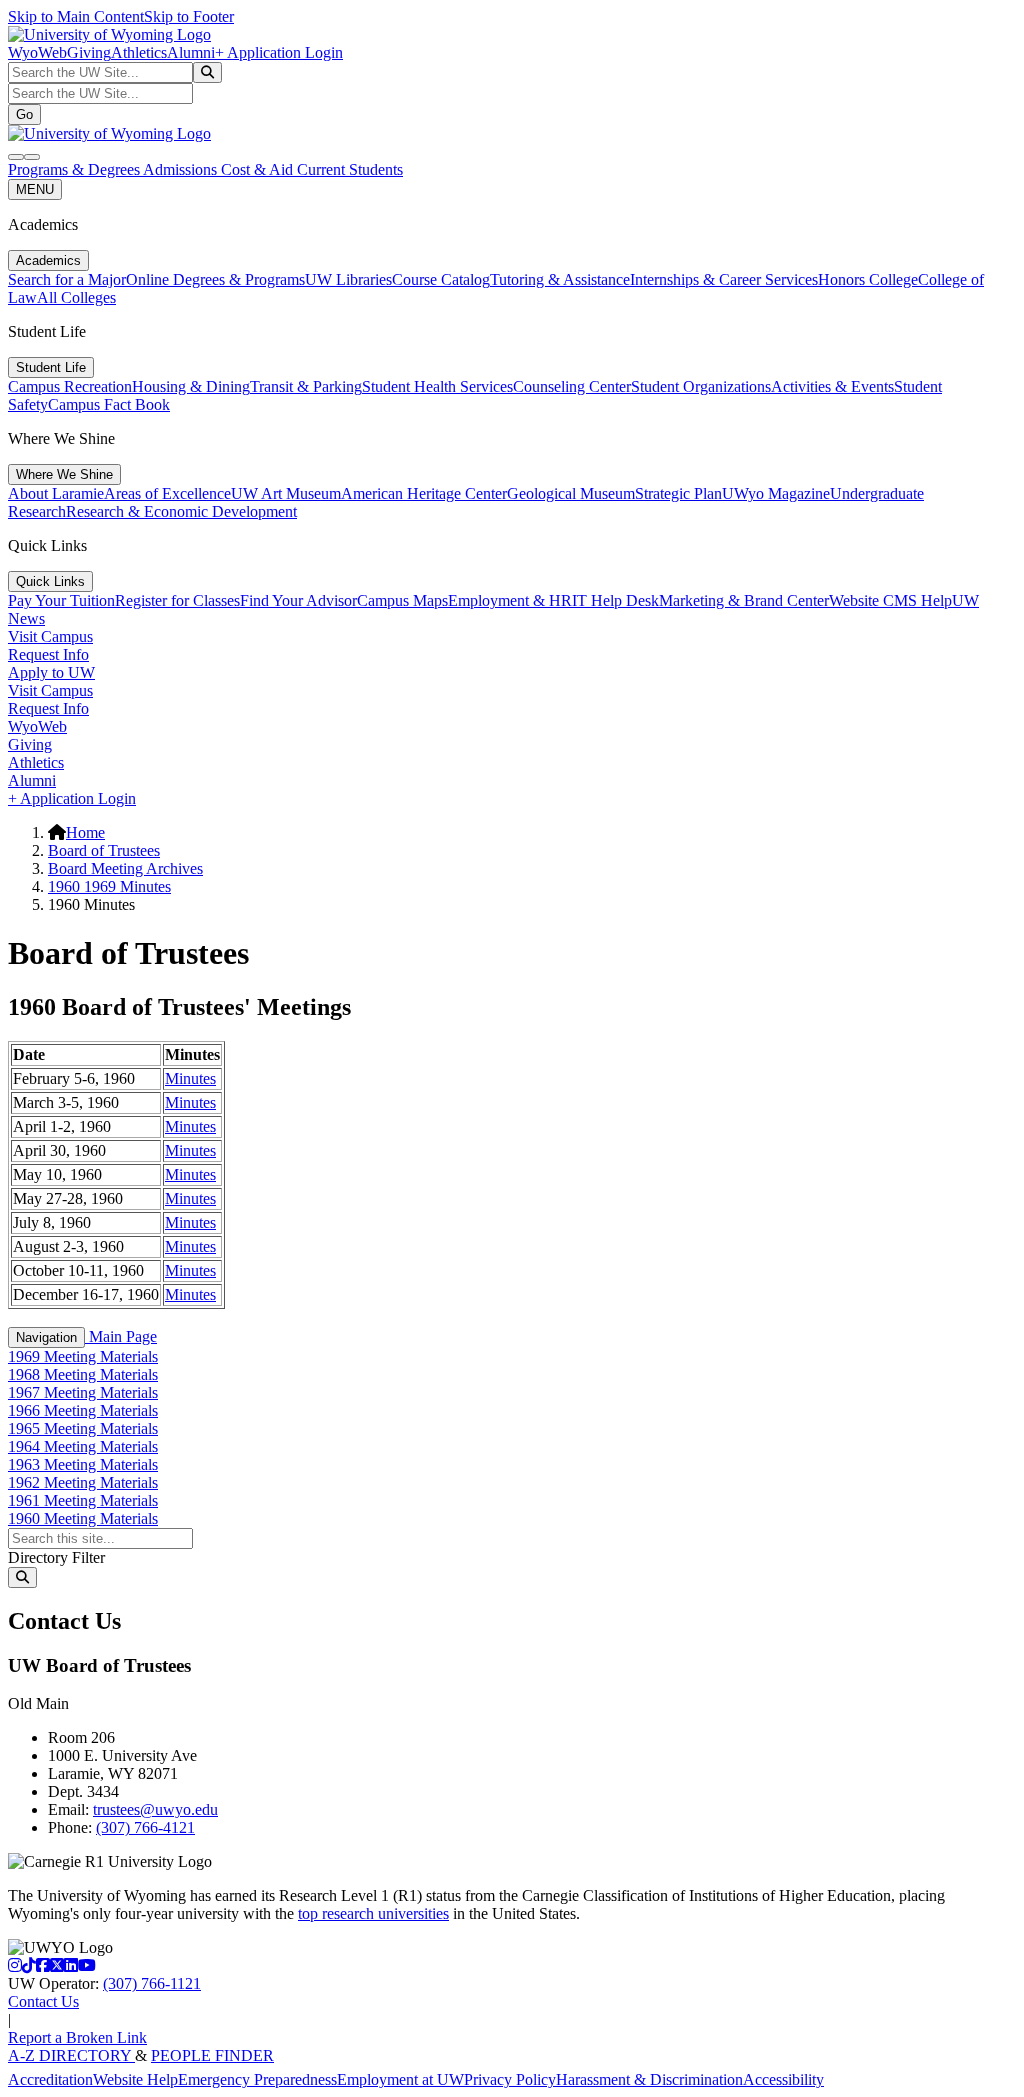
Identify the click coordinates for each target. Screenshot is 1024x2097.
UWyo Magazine (776, 493)
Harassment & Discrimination (649, 2079)
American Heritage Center (424, 493)
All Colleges (76, 297)
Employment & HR (510, 600)
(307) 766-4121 (145, 1827)
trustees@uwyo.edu (155, 1809)
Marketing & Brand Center (744, 600)
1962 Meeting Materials (83, 1482)
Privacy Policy (510, 2079)
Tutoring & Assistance (560, 279)
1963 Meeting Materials (83, 1464)
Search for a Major (67, 279)
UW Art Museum (286, 493)
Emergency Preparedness (257, 2079)
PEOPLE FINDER (212, 2055)
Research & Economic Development (181, 511)
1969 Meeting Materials (83, 1356)
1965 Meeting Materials (83, 1428)
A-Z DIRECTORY (71, 2055)
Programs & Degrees (75, 169)
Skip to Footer (189, 16)
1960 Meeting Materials (83, 1518)
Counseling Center (572, 386)
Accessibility (783, 2079)
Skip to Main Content (76, 16)
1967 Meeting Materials (83, 1392)
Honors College (868, 279)
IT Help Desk (615, 600)
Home (85, 832)
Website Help (135, 2079)
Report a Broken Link (77, 2037)
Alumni (191, 52)
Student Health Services (437, 386)
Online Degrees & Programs (215, 279)
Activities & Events (832, 386)
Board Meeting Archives (125, 868)
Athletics (139, 52)
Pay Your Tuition (61, 600)
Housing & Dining (191, 386)
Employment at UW (400, 2079)
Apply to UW (51, 672)
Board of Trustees (104, 850)
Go (24, 114)
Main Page (121, 1336)
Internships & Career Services (724, 279)
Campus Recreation (70, 386)
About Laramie (56, 493)
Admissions (182, 169)
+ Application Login (279, 52)
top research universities (373, 1913)
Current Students (350, 169)
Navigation (46, 1337)
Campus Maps (402, 600)
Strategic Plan (678, 493)
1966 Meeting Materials (83, 1410)
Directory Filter (56, 1557)
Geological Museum (571, 493)
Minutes (190, 1078)
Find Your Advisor (298, 600)
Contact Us (43, 2001)
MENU (35, 189)
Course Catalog (441, 279)
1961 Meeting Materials (83, 1500)
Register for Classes (177, 600)
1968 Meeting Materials (83, 1374)
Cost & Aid (259, 169)
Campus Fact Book (109, 404)
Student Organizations (701, 386)
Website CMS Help (890, 600)
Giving (89, 52)
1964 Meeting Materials (83, 1446)
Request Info (48, 654)
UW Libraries (348, 279)
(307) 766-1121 (152, 1983)
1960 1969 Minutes (109, 886)
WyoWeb (37, 52)
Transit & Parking (306, 386)
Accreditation (50, 2079)
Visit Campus (50, 636)
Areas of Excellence (167, 493)
